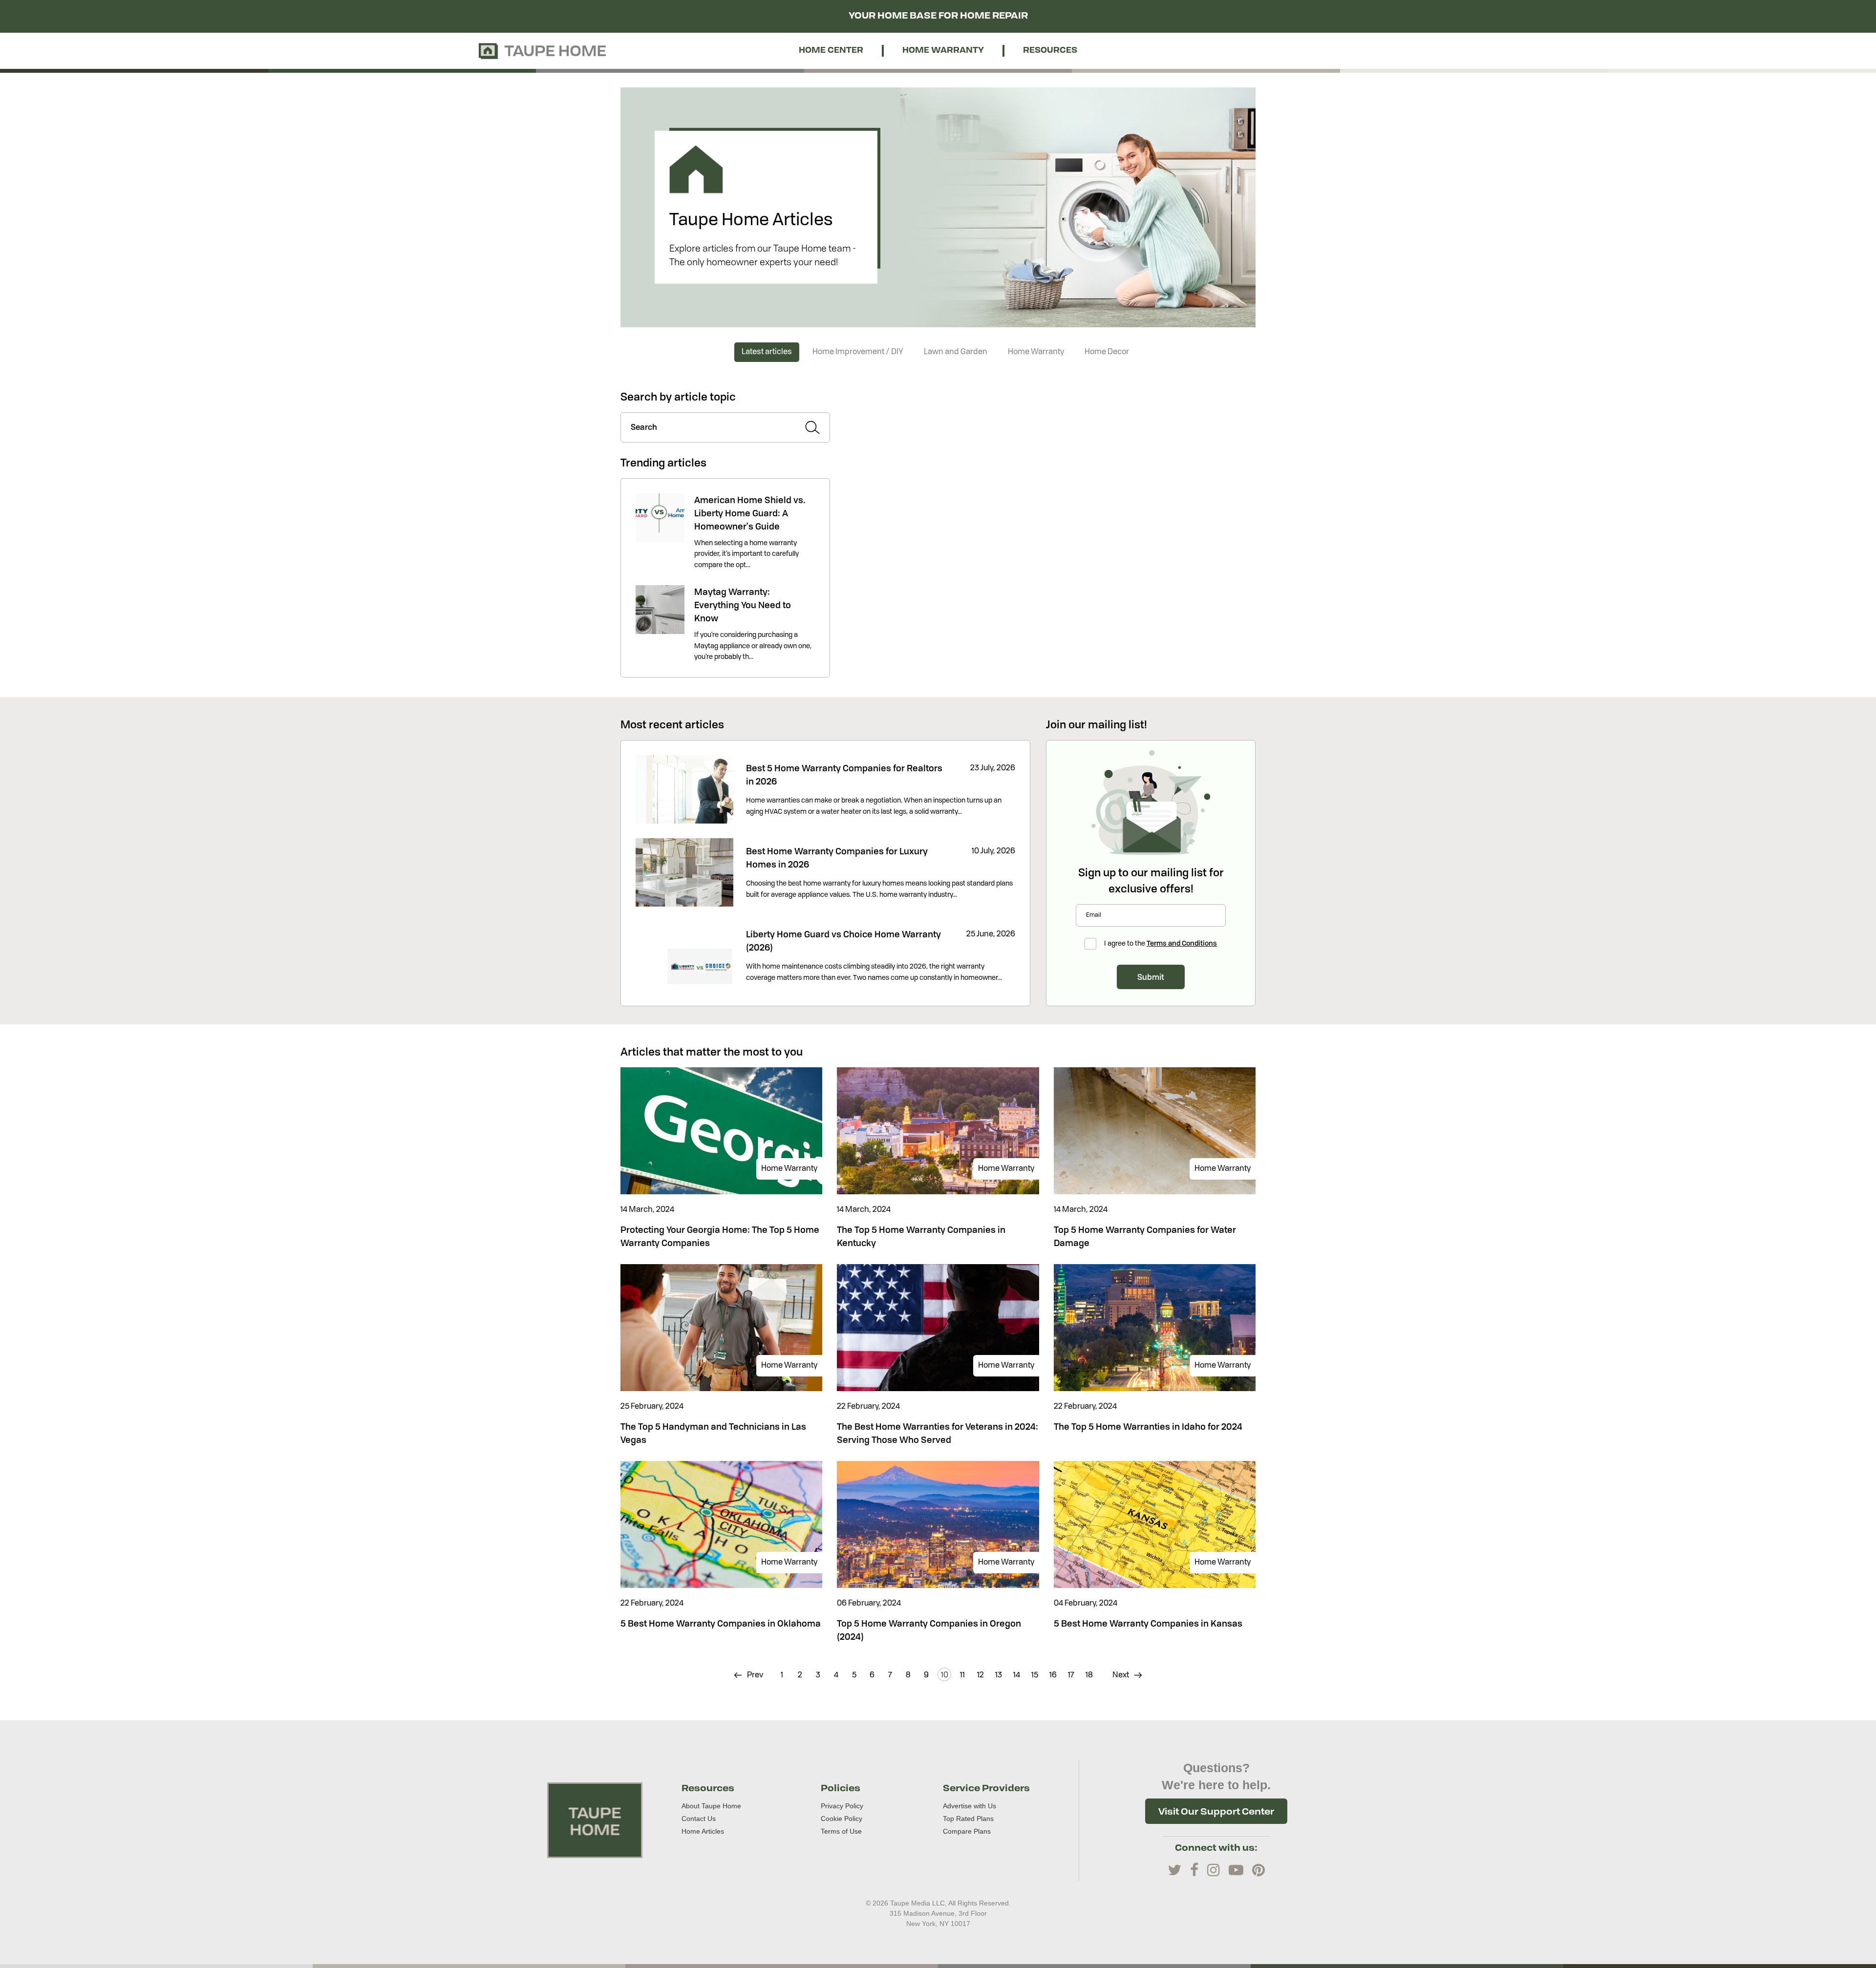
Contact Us (699, 1819)
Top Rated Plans (968, 1819)
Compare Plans (967, 1831)
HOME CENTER (831, 51)
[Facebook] (1194, 1870)
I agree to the (1161, 943)
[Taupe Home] (595, 1820)
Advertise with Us (970, 1806)
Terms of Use (841, 1831)
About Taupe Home (711, 1806)
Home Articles (703, 1831)
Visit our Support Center (1216, 1811)
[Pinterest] (1258, 1870)
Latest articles (767, 352)
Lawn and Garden (956, 352)
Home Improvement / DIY (858, 352)
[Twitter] (1174, 1870)
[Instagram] (1214, 1870)
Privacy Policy (842, 1806)
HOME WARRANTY (943, 51)
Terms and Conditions (1182, 943)
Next (1121, 1675)
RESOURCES (1050, 51)
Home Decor (1107, 352)
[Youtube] (1236, 1870)
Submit (1151, 977)
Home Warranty (1036, 352)
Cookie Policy (842, 1819)
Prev (754, 1675)
